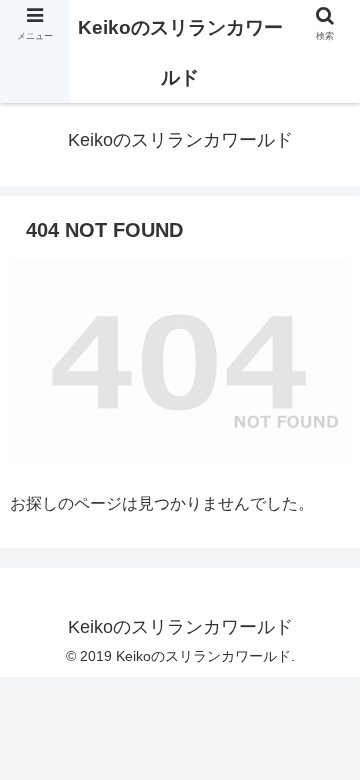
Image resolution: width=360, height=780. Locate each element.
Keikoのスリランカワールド (180, 52)
